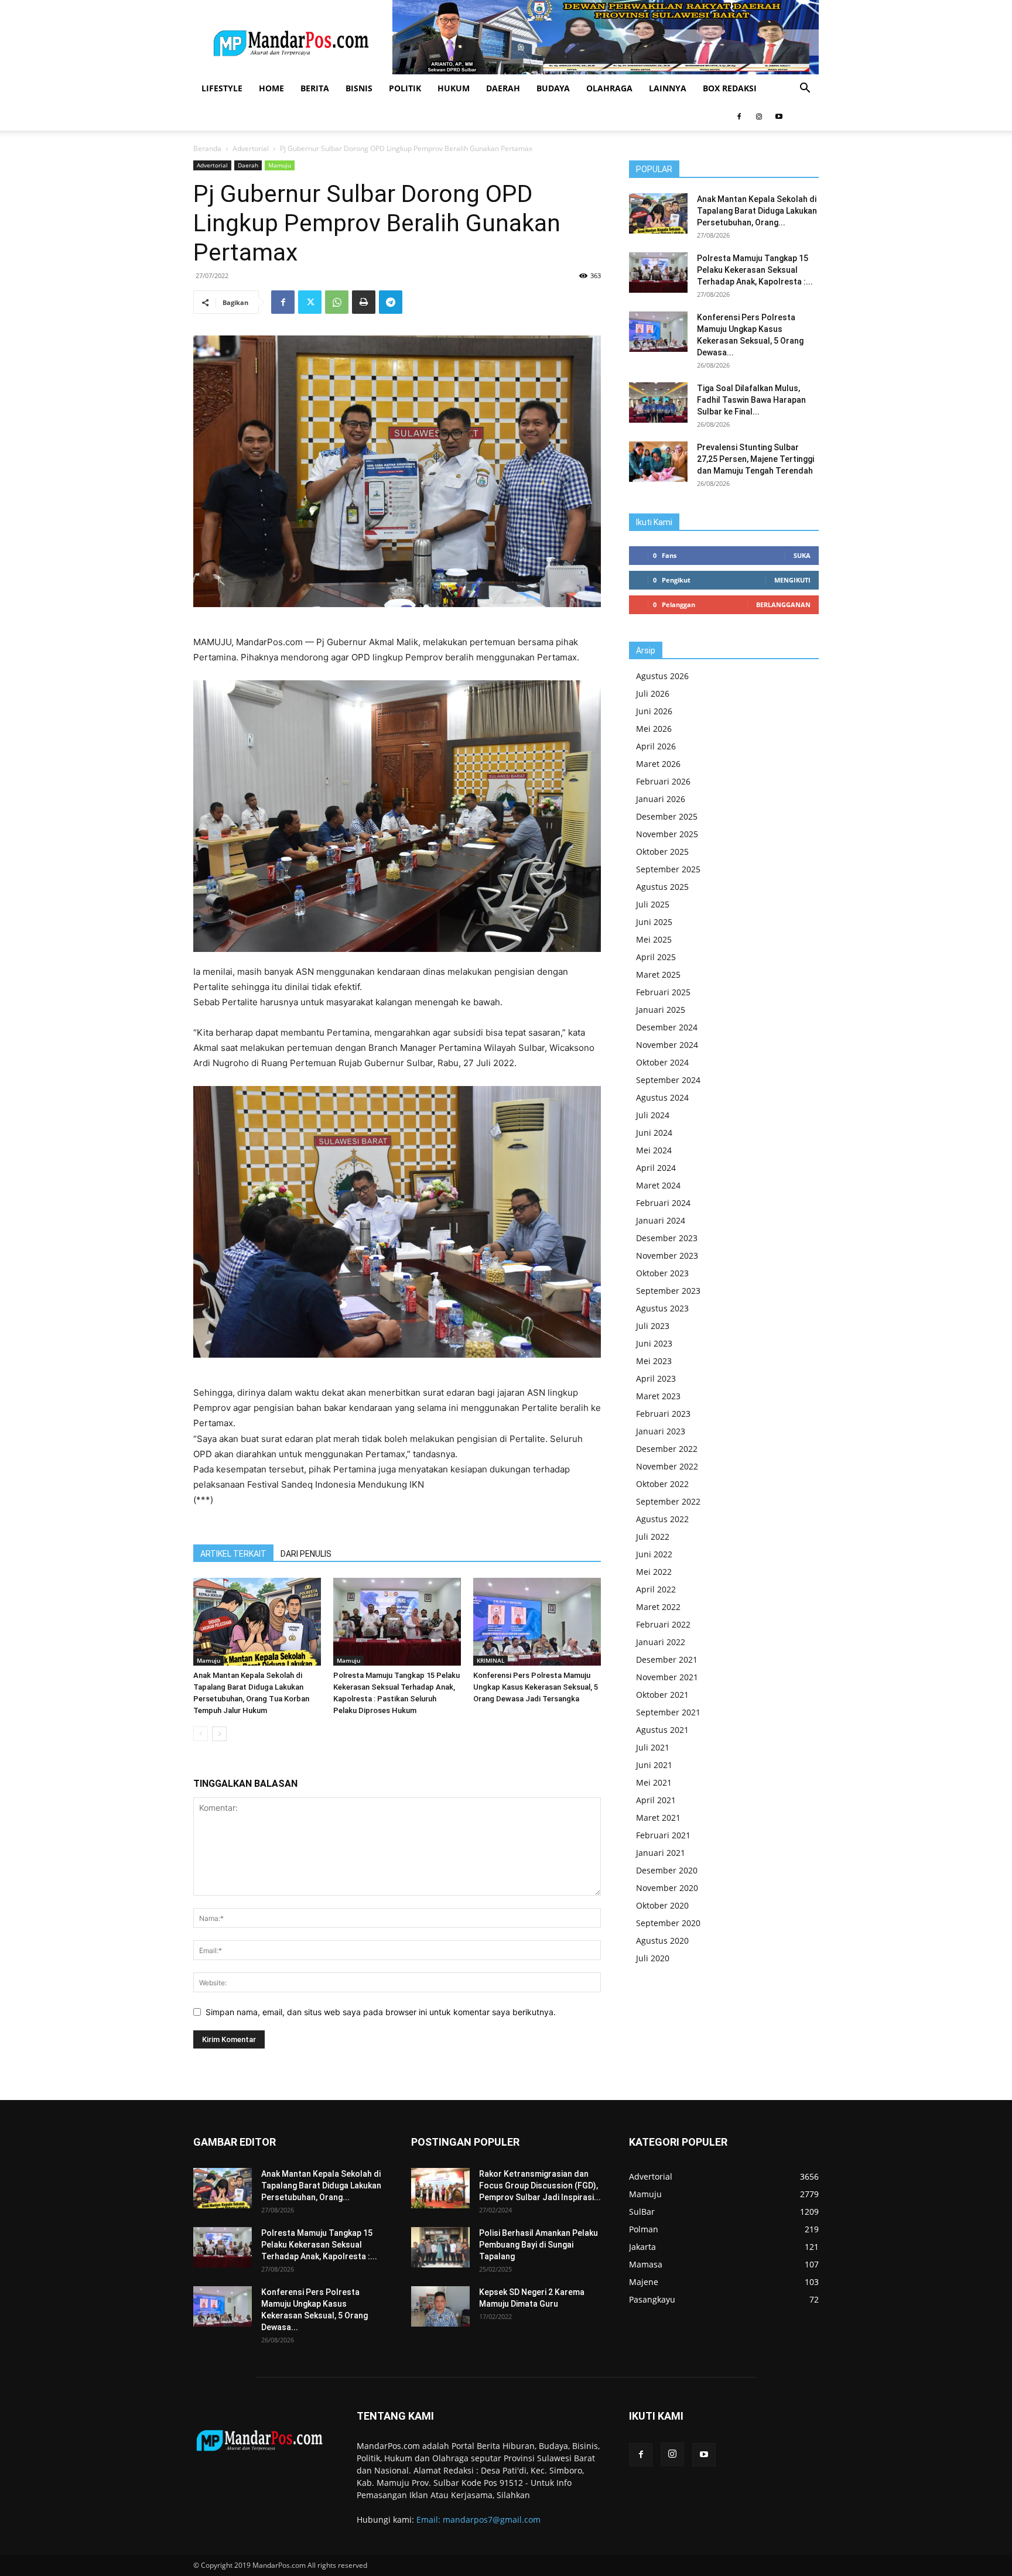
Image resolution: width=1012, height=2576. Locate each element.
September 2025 (668, 869)
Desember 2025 (667, 816)
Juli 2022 (653, 1537)
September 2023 (668, 1291)
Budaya (553, 88)
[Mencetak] (364, 302)
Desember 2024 (667, 1027)
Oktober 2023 (662, 1273)
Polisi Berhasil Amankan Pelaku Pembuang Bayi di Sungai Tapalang (539, 2245)
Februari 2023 (663, 1414)
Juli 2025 (653, 904)
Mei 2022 (654, 1572)
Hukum (454, 88)
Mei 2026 (654, 729)
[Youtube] (779, 117)
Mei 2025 (654, 939)
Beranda (207, 148)
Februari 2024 (663, 1203)
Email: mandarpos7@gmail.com (478, 2520)
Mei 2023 (654, 1361)
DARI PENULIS (306, 1554)
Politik (405, 88)
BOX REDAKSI (730, 88)
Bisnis (359, 88)
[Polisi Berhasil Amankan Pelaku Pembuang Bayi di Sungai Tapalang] (440, 2247)
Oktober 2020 (662, 1905)
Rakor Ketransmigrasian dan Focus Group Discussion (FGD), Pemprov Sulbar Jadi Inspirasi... (540, 2186)
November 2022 (667, 1466)
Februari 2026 (663, 781)
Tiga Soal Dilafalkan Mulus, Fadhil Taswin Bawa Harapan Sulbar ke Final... (751, 400)
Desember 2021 (667, 1659)
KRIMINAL (490, 1660)
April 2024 (656, 1168)
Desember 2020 (667, 1870)
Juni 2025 (654, 922)
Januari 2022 (661, 1642)
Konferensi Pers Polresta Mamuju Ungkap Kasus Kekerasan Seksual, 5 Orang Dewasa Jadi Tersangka (536, 1687)
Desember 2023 (667, 1238)
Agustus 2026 (662, 676)
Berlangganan (783, 604)
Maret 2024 (658, 1185)
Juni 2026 (654, 711)
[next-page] (219, 1734)
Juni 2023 (654, 1343)
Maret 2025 (658, 974)
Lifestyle (222, 88)
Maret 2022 (658, 1607)
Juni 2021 (654, 1765)
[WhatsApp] (337, 302)
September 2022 (668, 1501)
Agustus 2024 (662, 1097)
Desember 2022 (667, 1449)
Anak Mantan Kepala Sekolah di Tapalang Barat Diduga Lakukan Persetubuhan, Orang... (757, 211)
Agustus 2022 (662, 1519)
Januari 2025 (661, 1010)
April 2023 (656, 1378)
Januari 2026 (661, 799)
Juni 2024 (654, 1133)
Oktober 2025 (662, 852)
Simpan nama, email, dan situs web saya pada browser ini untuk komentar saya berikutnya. (381, 2012)
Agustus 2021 (662, 1730)
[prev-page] (201, 1734)
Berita (315, 88)
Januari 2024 (661, 1220)
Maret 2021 (658, 1818)
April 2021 (656, 1800)
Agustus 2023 (662, 1308)
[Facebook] (739, 117)
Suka (802, 555)
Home (271, 88)
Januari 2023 (661, 1431)
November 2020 (667, 1888)
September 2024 (668, 1080)
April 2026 (656, 746)
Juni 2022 (654, 1554)
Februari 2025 (663, 992)
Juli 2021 (653, 1747)
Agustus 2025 (662, 887)
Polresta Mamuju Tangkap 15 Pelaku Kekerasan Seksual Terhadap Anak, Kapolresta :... (755, 270)
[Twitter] (310, 302)
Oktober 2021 (662, 1695)
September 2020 (668, 1923)
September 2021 (668, 1712)
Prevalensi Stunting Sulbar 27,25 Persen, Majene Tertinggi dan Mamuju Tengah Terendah (755, 459)
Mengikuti (792, 580)
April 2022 (656, 1589)
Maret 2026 (658, 764)
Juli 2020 (653, 1958)
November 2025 (667, 834)
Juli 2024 (653, 1115)
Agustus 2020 (662, 1940)
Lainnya (668, 88)
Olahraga (609, 88)
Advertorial (251, 148)
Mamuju (280, 165)
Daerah (503, 88)
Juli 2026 (653, 693)
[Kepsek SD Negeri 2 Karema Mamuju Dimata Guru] (440, 2306)
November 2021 (667, 1677)
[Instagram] (759, 117)
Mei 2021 (654, 1782)
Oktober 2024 (662, 1062)
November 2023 (667, 1256)
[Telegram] (391, 302)
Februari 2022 (663, 1624)
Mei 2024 (654, 1150)
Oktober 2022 (662, 1484)
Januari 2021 (661, 1853)
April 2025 (656, 957)
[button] (805, 89)
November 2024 (667, 1045)
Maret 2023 (658, 1396)
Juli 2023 (653, 1326)
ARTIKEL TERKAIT (233, 1554)
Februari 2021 (663, 1835)
